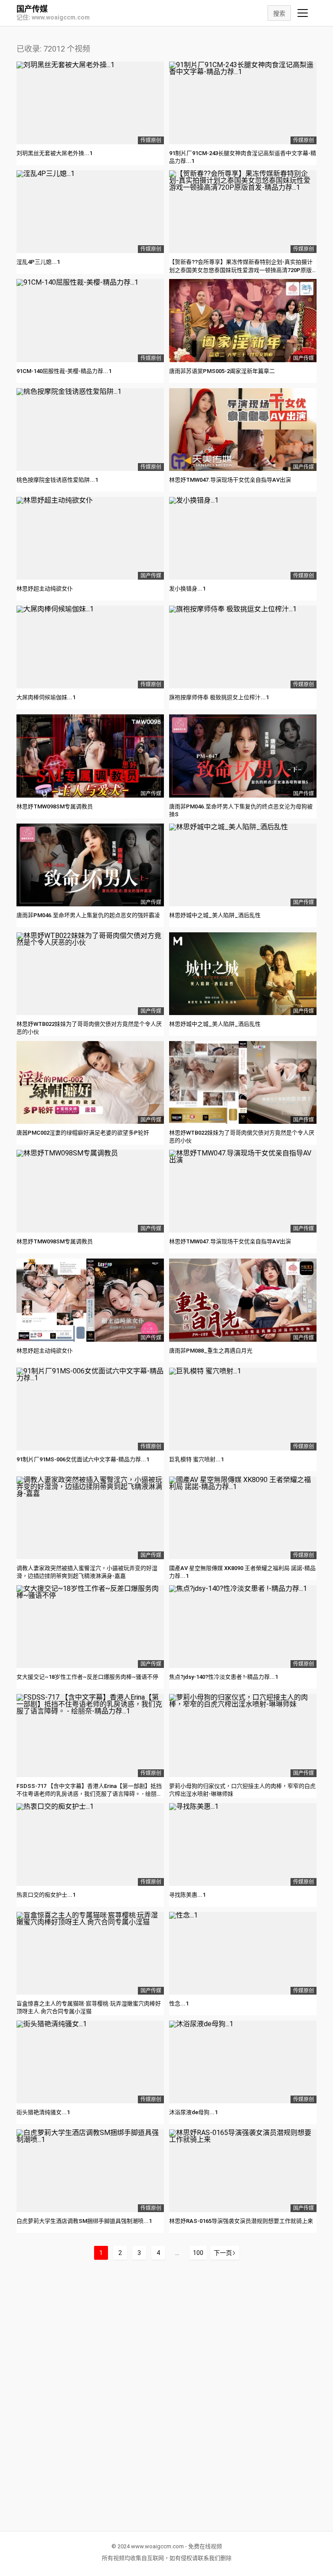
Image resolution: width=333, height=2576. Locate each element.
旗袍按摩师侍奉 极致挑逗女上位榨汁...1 (219, 697)
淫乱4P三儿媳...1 (38, 262)
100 (198, 2253)
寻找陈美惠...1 (187, 1895)
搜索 (279, 13)
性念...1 (179, 2003)
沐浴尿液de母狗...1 (193, 2112)
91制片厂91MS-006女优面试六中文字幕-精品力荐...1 (83, 1459)
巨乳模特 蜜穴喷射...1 (196, 1459)
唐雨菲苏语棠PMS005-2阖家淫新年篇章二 (222, 371)
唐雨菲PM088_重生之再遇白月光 (211, 1351)
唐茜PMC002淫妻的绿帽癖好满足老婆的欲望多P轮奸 (83, 1133)
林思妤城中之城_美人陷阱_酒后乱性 (215, 915)
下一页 (223, 2253)
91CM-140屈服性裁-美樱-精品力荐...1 (64, 371)
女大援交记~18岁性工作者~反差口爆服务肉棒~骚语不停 (87, 1677)
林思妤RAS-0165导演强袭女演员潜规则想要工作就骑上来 (241, 2221)
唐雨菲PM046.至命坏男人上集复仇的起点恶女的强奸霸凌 (88, 915)
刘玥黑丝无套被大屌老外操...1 (54, 153)
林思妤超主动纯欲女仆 (45, 589)
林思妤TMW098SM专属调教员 (55, 806)
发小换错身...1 (187, 589)
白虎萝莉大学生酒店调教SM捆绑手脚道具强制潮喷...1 (84, 2221)
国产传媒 (32, 9)
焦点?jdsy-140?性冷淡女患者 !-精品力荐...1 (224, 1677)
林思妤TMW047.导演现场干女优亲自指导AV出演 (230, 480)
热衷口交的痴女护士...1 (46, 1895)
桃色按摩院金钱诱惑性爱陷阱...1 (57, 480)
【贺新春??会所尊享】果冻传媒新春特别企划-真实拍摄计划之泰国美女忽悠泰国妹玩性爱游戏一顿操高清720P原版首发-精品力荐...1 (241, 270)
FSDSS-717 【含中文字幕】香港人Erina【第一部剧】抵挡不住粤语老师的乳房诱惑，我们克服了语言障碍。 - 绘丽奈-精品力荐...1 (89, 1794)
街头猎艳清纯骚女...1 (43, 2112)
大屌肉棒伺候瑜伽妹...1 (46, 697)
